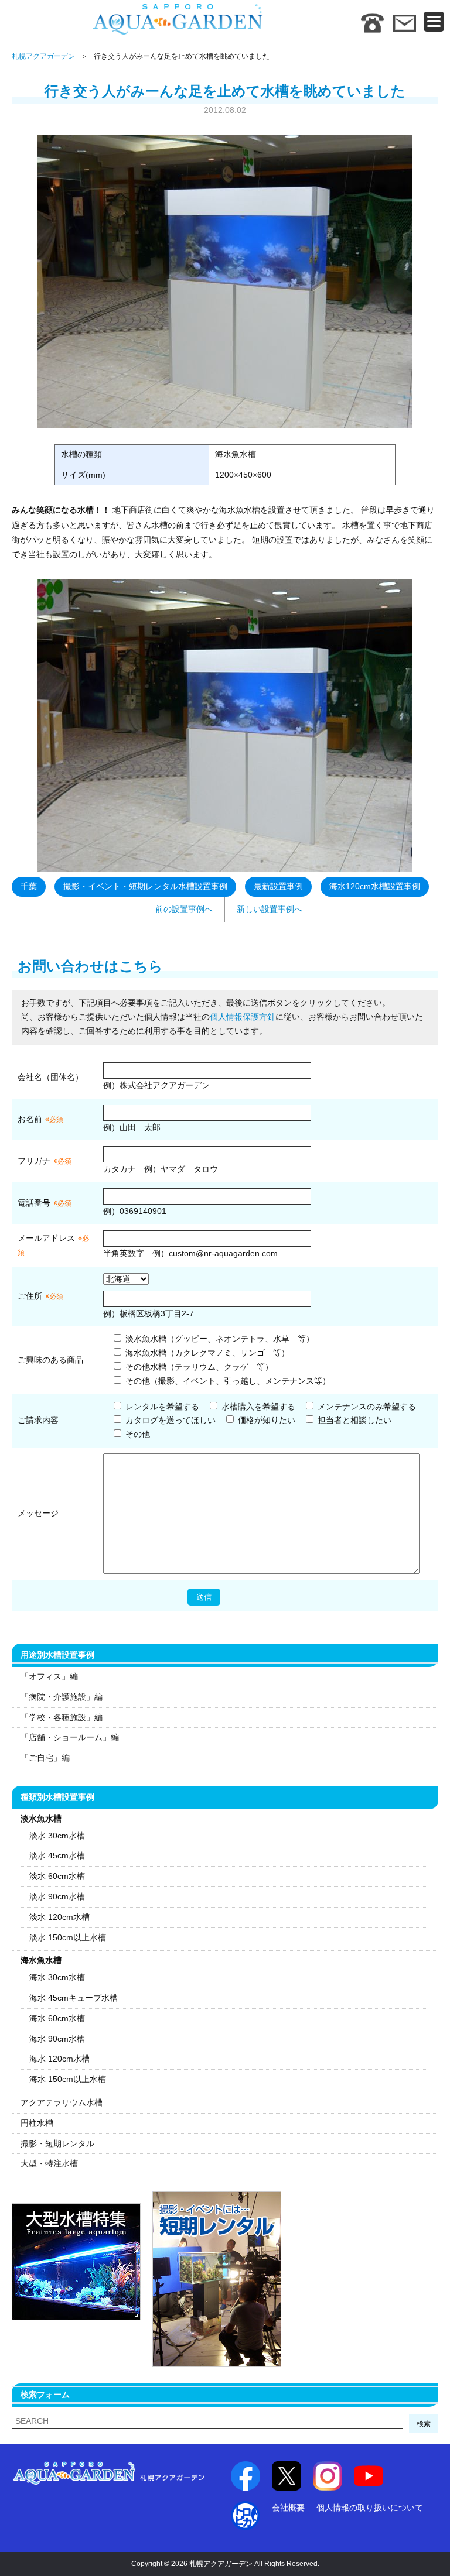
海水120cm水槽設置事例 (375, 886)
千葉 (29, 886)
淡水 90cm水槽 (57, 1896)
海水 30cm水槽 (57, 1977)
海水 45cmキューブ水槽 (74, 1998)
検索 (424, 2424)
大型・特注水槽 (49, 2163)
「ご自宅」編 (45, 1758)
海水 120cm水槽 (59, 2059)
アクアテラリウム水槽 (62, 2102)
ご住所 (40, 1296)
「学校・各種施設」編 (62, 1717)
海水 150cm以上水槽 (68, 2079)
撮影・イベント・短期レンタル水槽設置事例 (145, 886)
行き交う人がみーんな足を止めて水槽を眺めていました (225, 91)
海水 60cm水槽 (57, 2018)
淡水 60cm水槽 (57, 1876)
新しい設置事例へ (270, 909)
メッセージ (38, 1513)
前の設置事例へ (184, 909)
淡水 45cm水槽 (57, 1855)
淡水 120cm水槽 (59, 1917)
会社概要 (288, 2508)
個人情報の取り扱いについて (370, 2508)
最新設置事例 (278, 886)
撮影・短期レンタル (57, 2143)
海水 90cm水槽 (57, 2039)
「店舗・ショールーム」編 (70, 1737)
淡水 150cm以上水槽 (68, 1937)
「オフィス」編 (49, 1676)
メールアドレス (46, 1238)
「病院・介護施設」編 (62, 1697)
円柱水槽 (37, 2123)
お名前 (30, 1119)
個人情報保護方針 (243, 1017)
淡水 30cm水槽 (57, 1836)
